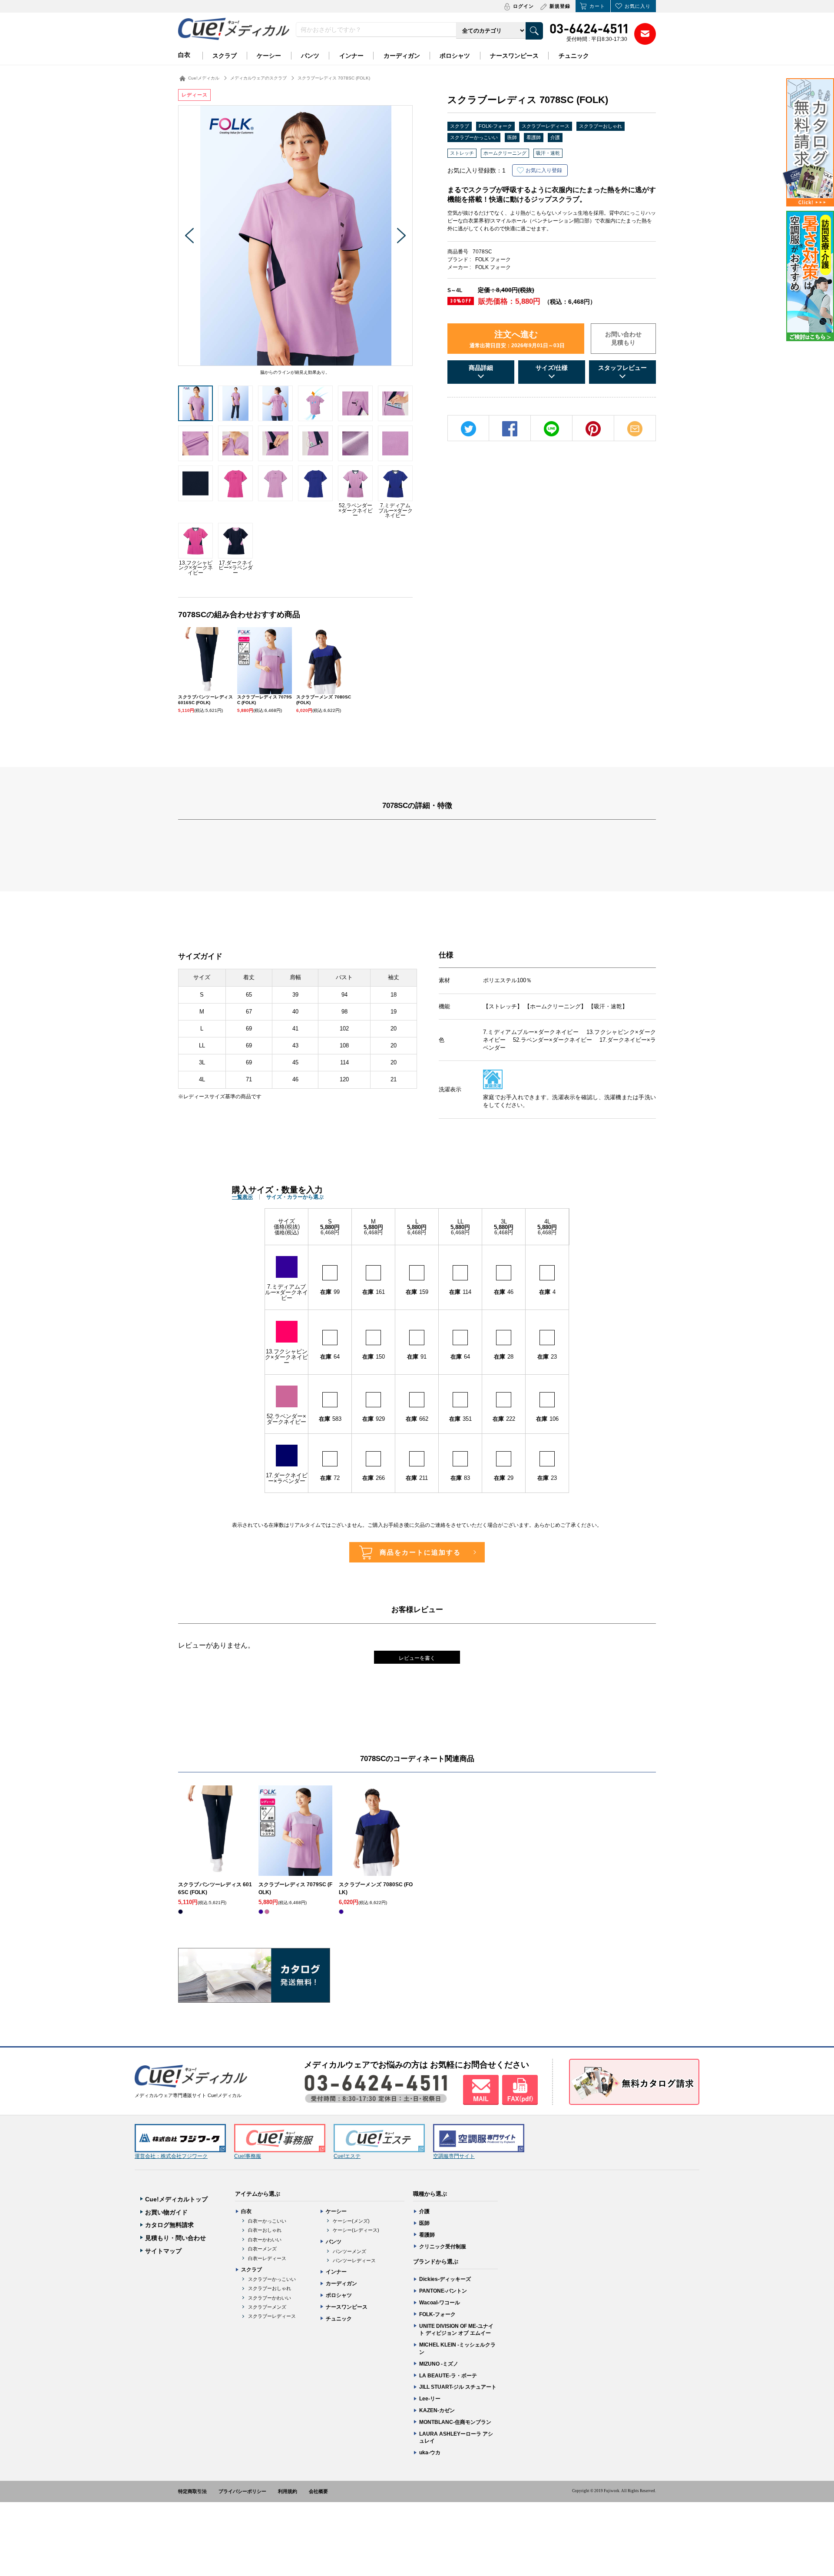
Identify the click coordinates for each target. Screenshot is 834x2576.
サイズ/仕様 (552, 368)
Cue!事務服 (248, 2156)
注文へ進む (517, 339)
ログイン (523, 6)
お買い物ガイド (166, 2212)
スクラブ (225, 56)
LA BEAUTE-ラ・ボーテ (448, 2376)
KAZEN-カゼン (437, 2410)
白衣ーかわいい (265, 2240)
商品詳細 (481, 368)
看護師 (534, 137)
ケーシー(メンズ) (351, 2221)
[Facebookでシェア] (510, 429)
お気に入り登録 (544, 170)
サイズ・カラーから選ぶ (295, 1197)
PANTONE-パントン (443, 2291)
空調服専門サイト (454, 2156)
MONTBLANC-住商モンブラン (455, 2422)
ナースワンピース (514, 56)
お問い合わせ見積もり (623, 339)
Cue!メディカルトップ (176, 2199)
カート (597, 6)
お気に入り (638, 6)
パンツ (310, 56)
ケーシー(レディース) (356, 2230)
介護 (555, 137)
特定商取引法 (192, 2491)
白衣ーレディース (267, 2258)
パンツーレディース (354, 2260)
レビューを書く (417, 1658)
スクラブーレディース (546, 126)
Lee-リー (430, 2399)
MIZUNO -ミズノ (439, 2364)
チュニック (574, 56)
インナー (351, 56)
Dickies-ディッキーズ (445, 2279)
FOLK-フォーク (495, 126)
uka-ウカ (430, 2453)
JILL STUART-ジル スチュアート (458, 2387)
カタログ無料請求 (169, 2225)
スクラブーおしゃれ (601, 126)
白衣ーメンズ (262, 2249)
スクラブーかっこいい (474, 137)
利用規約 (288, 2491)
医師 (512, 137)
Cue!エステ (347, 2156)
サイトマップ (163, 2251)
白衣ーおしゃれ (265, 2230)
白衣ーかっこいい (267, 2221)
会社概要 (318, 2491)
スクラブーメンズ (267, 2307)
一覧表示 (242, 1197)
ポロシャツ (455, 56)
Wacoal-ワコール (440, 2303)
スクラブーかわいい (270, 2298)
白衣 (184, 55)
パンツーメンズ (349, 2251)
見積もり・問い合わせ (175, 2238)
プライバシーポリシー (242, 2491)
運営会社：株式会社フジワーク (171, 2156)
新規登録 (560, 6)
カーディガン (402, 56)
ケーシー (269, 56)
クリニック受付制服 (443, 2247)
